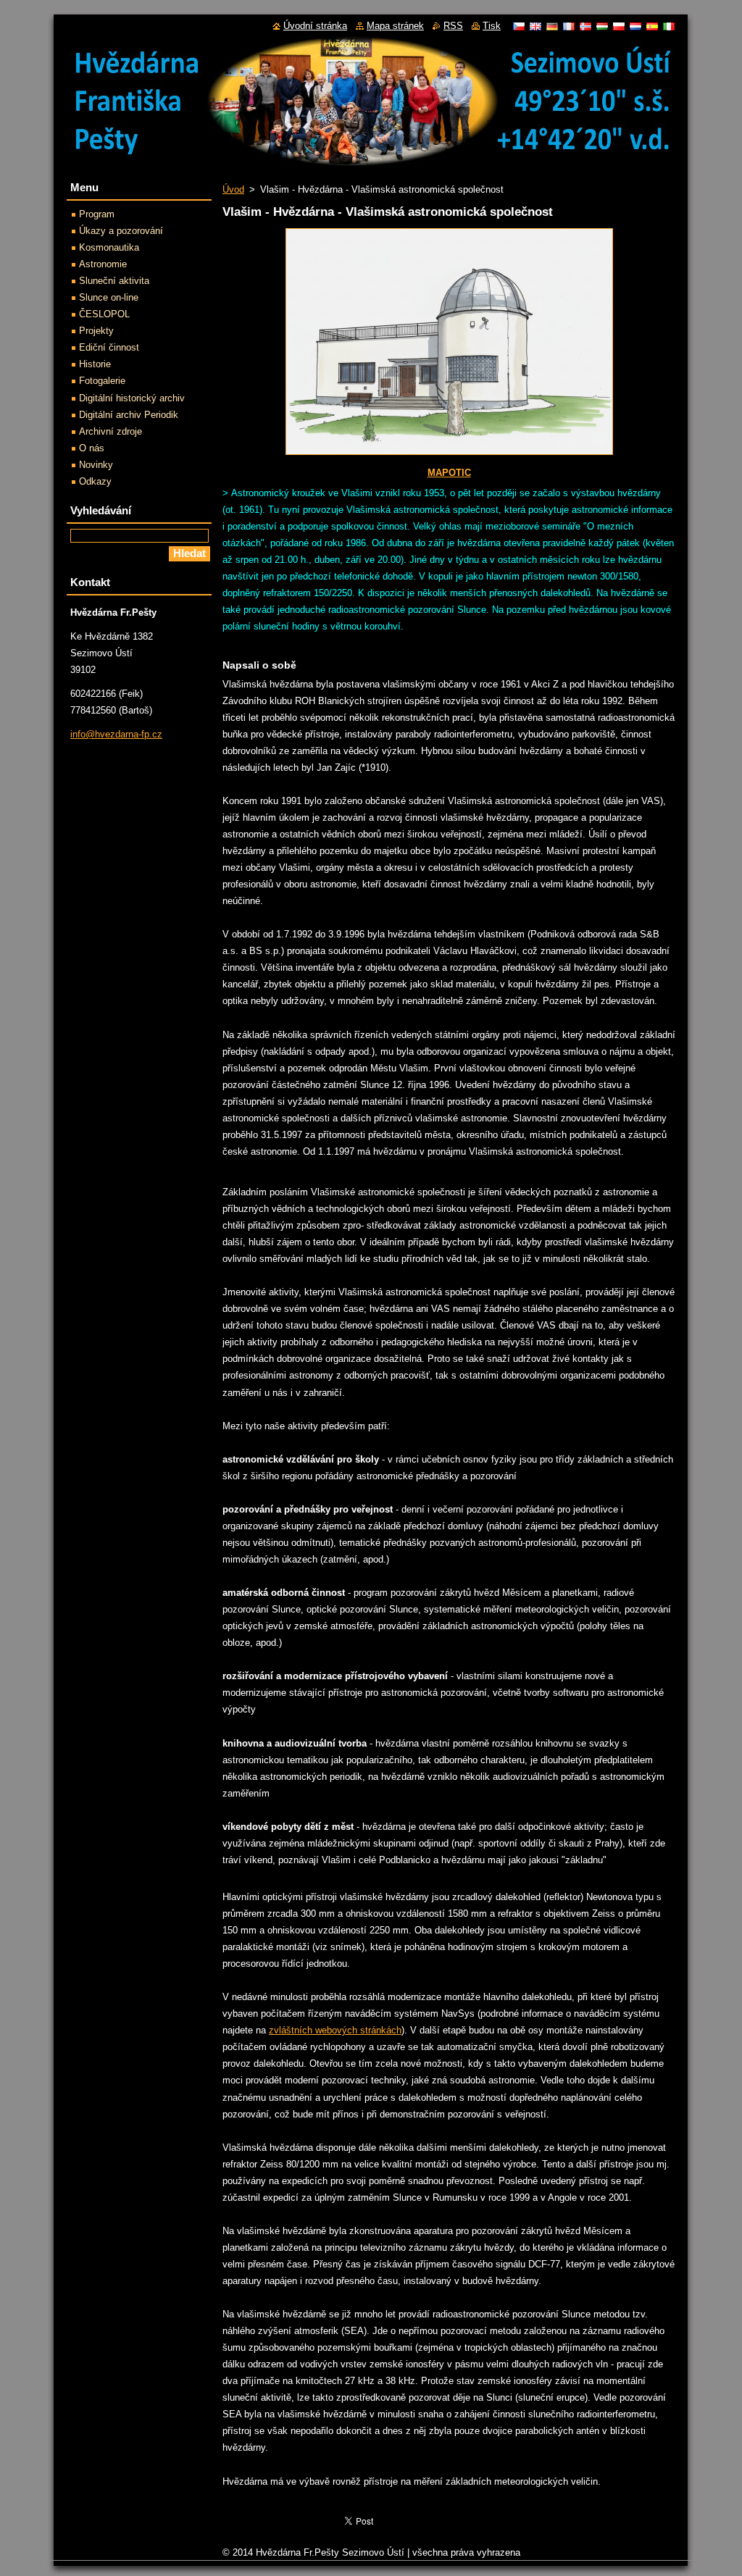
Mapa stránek (395, 26)
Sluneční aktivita (114, 281)
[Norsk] (585, 26)
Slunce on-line (109, 297)
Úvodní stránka (315, 26)
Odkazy (95, 481)
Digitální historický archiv (132, 398)
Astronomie (103, 264)
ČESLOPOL (104, 314)
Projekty (96, 331)
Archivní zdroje (111, 431)
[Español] (652, 26)
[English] (535, 26)
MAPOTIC (449, 473)
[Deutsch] (552, 26)
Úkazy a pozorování (121, 231)
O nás (92, 448)
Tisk (492, 26)
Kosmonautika (109, 247)
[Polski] (619, 26)
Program (97, 214)
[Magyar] (602, 26)
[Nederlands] (635, 26)
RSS (453, 26)
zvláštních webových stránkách (335, 2030)
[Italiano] (669, 26)
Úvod (233, 189)
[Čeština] (519, 26)
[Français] (569, 26)
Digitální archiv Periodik (129, 415)
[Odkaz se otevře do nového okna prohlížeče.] (449, 455)
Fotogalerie (102, 381)
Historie (95, 364)
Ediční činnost (109, 347)
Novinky (96, 465)
